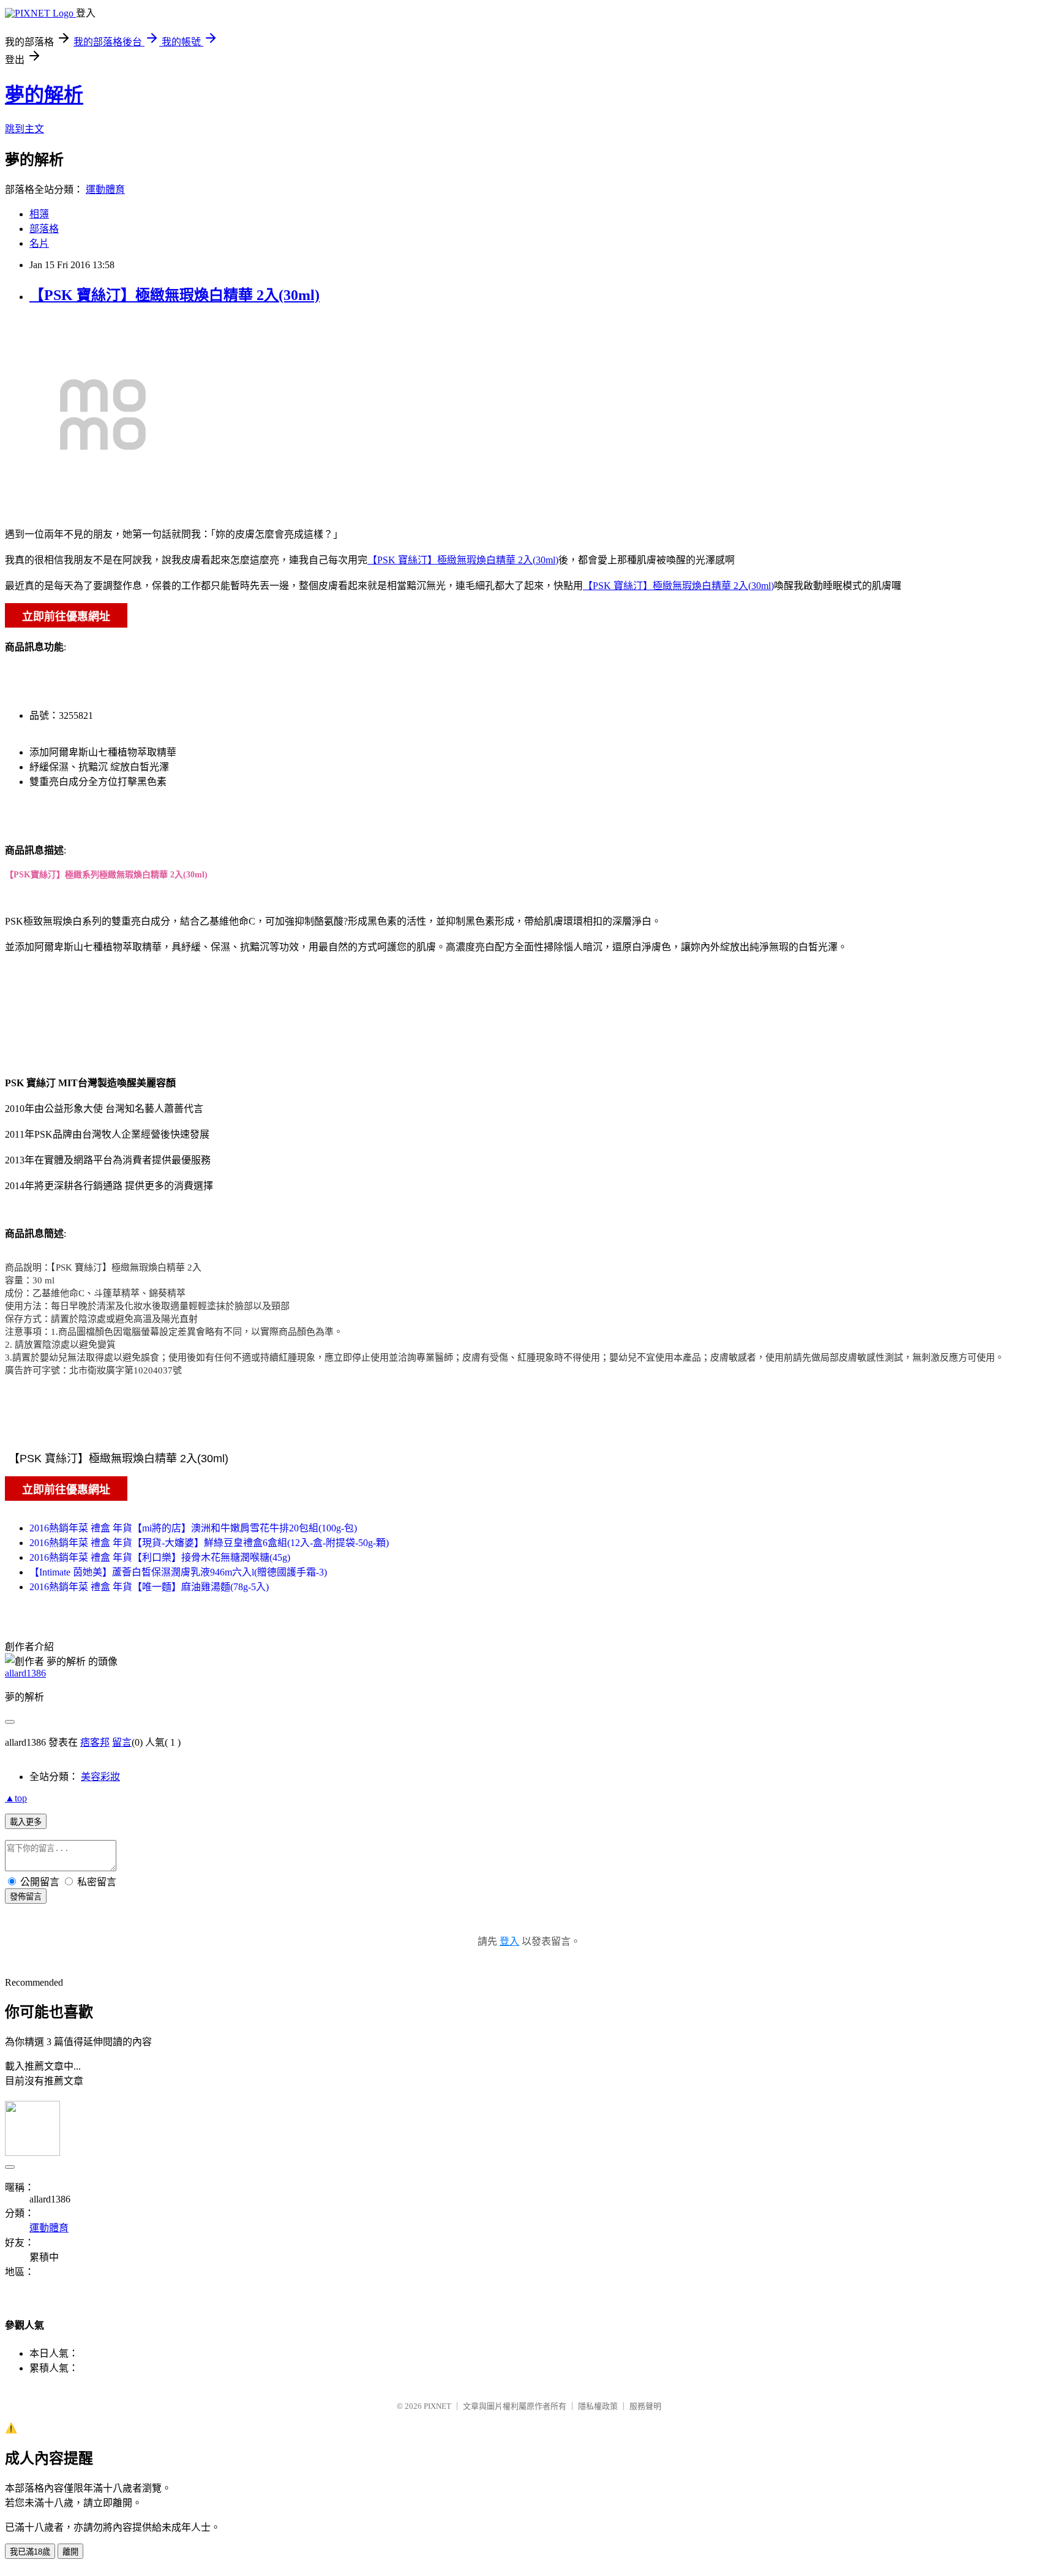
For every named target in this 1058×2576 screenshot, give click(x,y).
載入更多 (26, 1822)
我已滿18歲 (30, 2552)
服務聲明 (645, 2406)
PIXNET (437, 2406)
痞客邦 (95, 1742)
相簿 (39, 214)
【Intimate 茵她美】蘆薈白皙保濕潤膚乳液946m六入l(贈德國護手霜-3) (178, 1572)
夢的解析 (44, 95)
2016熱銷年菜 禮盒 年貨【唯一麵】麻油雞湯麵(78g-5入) (149, 1587)
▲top (16, 1798)
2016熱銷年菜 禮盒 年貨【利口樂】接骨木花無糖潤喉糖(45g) (160, 1557)
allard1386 (25, 1673)
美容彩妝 (100, 1777)
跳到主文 (24, 129)
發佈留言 (26, 1897)
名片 (39, 243)
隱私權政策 (598, 2406)
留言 (122, 1742)
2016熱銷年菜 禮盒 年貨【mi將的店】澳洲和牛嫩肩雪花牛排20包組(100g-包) (193, 1528)
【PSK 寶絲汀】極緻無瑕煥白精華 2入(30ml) (174, 295)
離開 (70, 2552)
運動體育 (105, 190)
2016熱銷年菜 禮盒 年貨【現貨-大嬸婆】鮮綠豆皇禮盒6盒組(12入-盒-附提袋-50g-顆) (209, 1543)
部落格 (44, 229)
